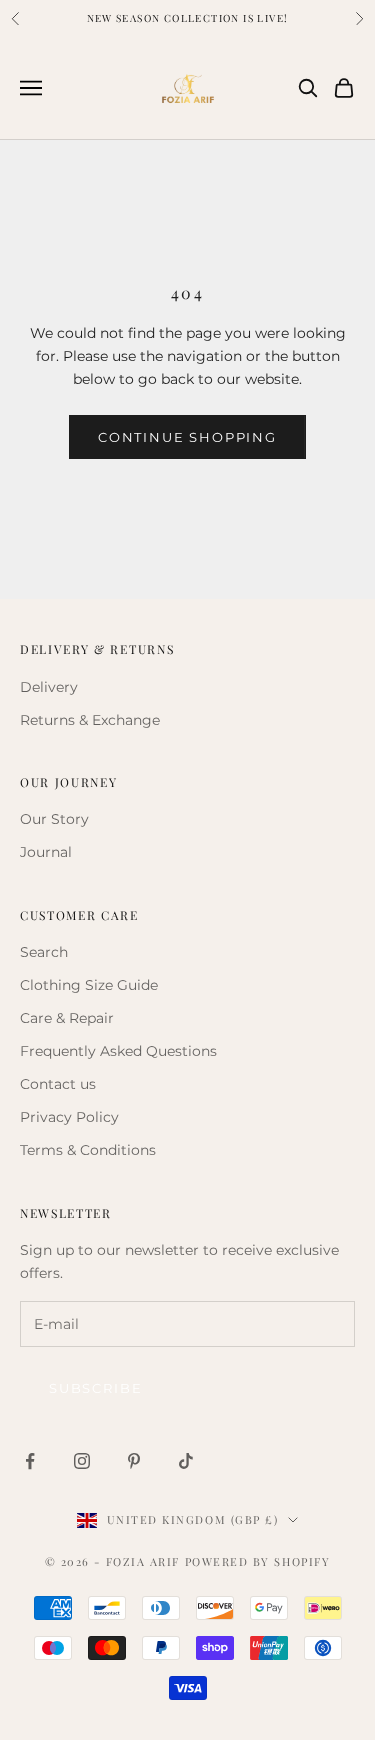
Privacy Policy (69, 1117)
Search (44, 952)
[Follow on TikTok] (186, 1461)
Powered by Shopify (258, 1561)
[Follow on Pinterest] (134, 1461)
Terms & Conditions (88, 1150)
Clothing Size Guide (89, 985)
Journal (46, 852)
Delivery (49, 687)
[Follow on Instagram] (82, 1461)
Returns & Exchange (90, 720)
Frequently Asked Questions (118, 1051)
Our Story (54, 819)
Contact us (58, 1084)
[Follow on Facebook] (30, 1461)
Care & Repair (67, 1018)
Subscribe (95, 1388)
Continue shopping (187, 437)
